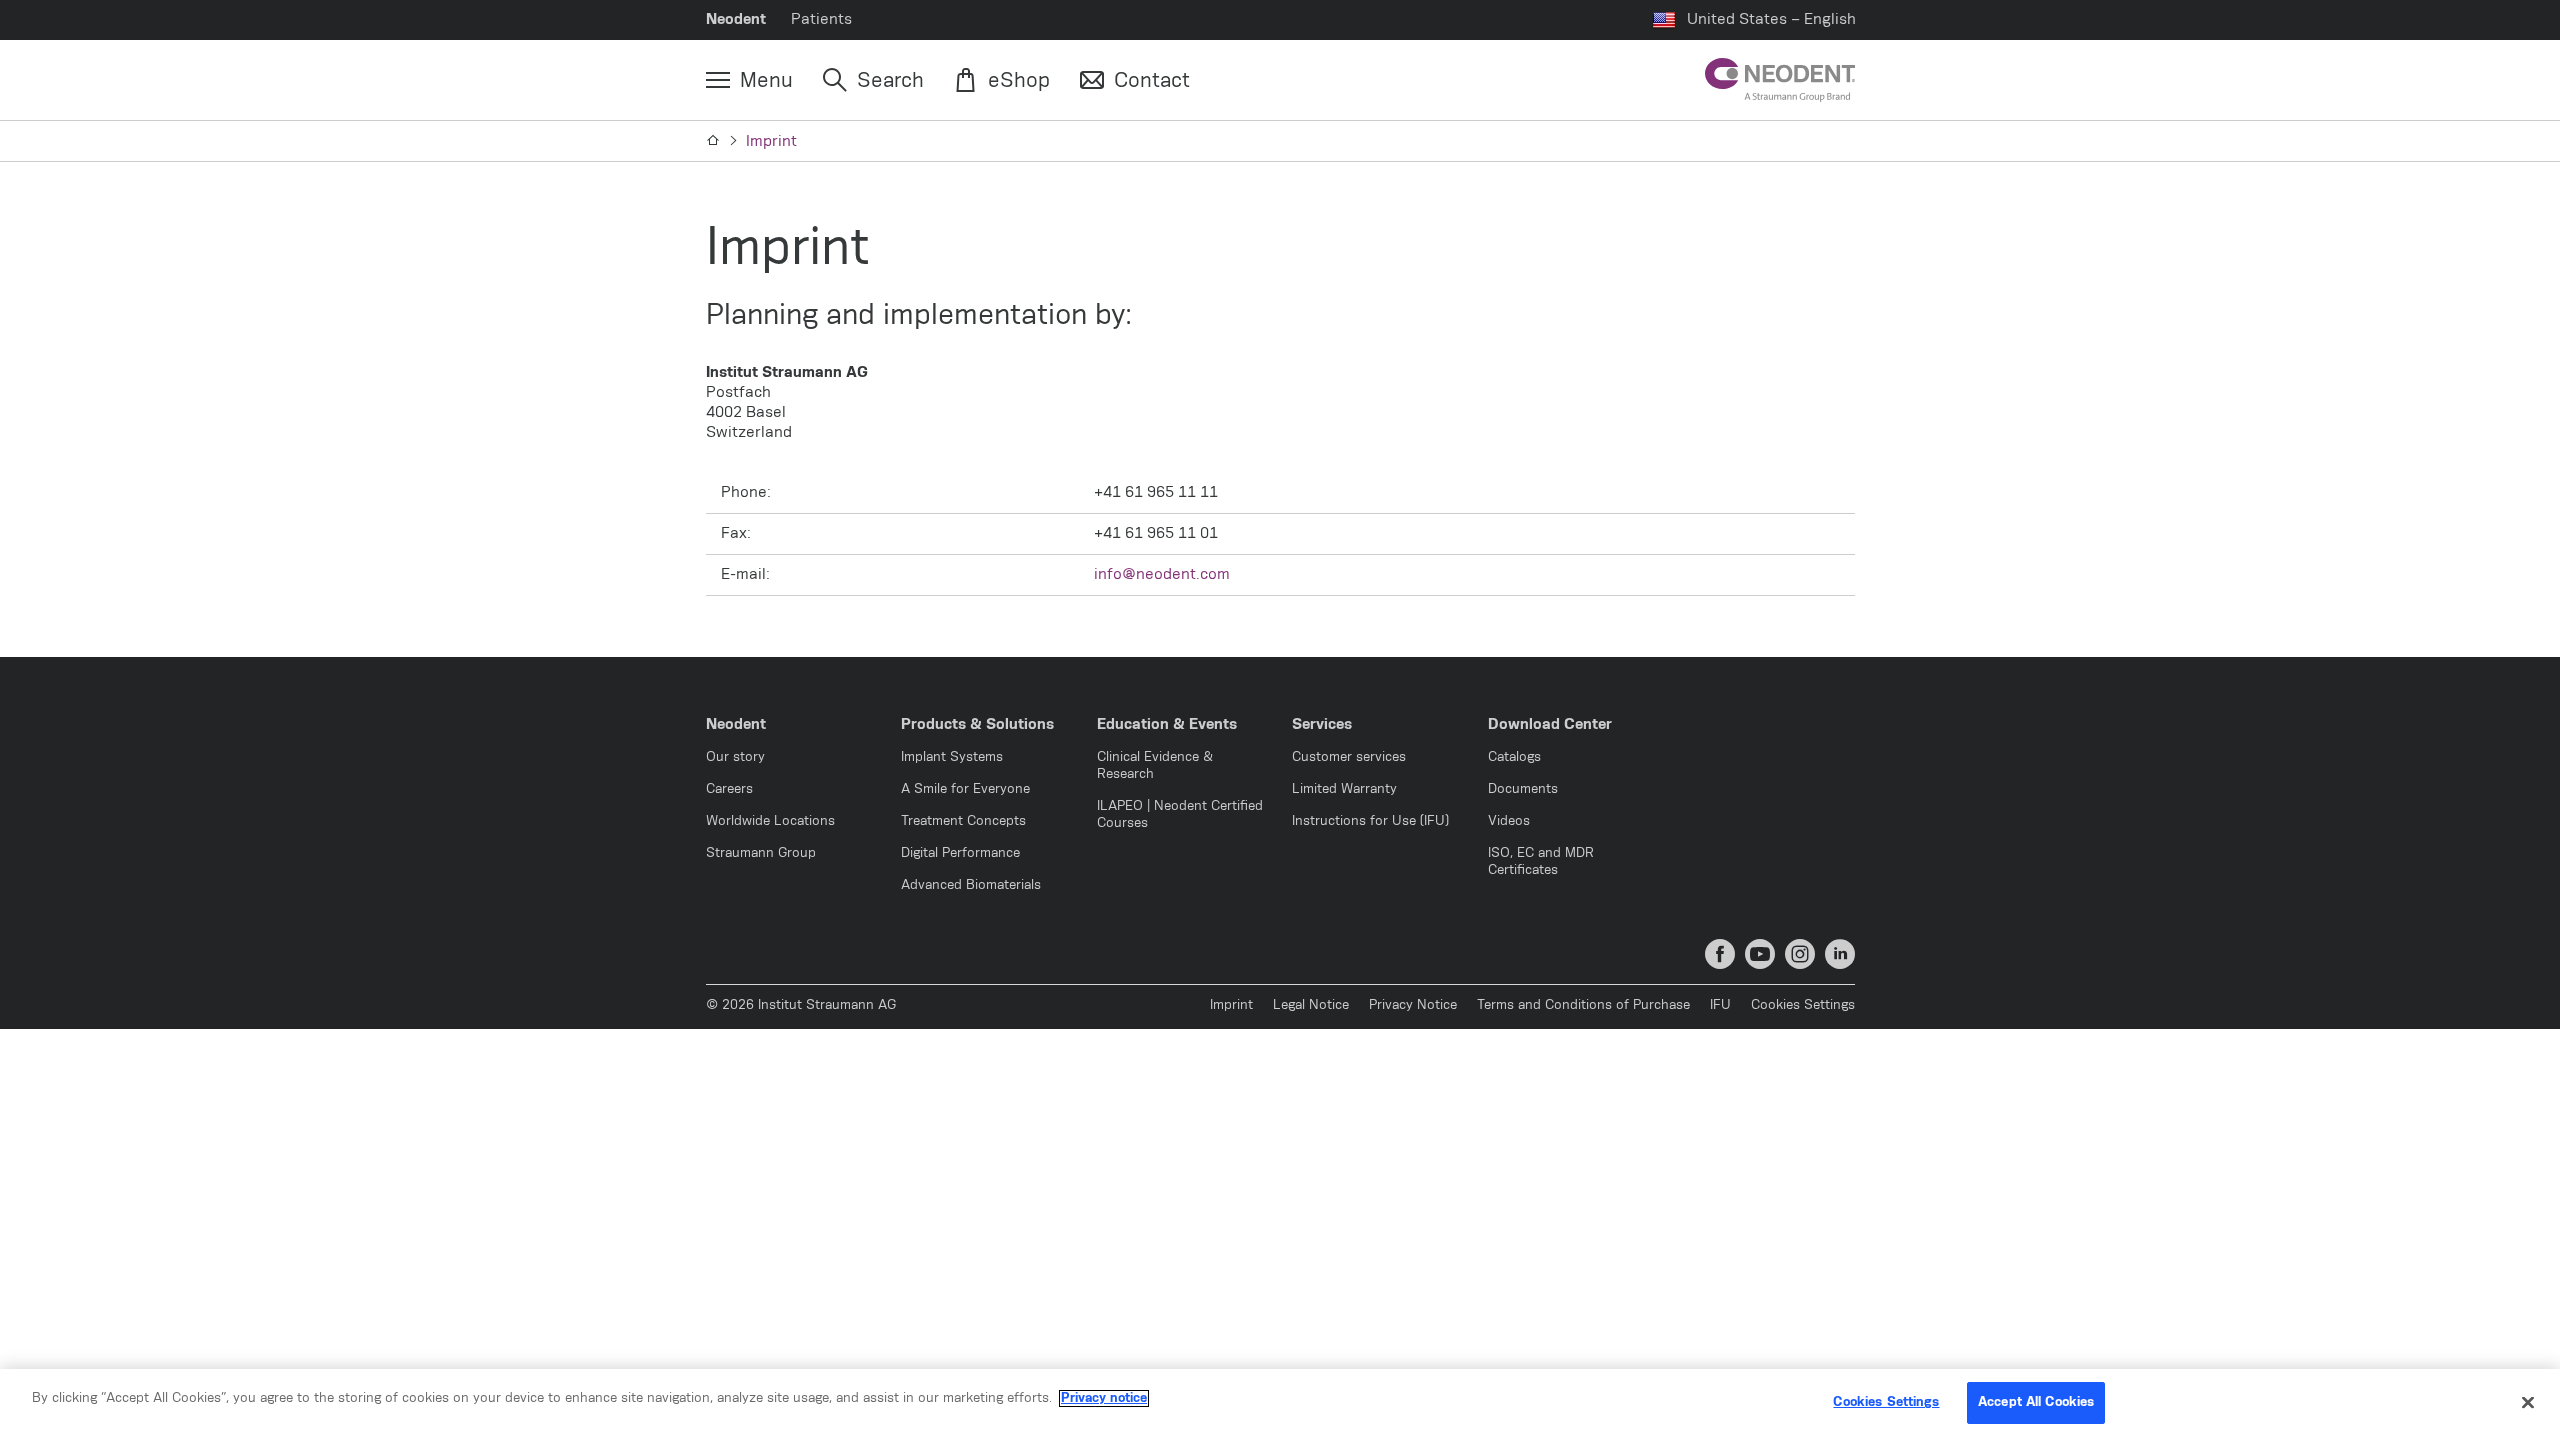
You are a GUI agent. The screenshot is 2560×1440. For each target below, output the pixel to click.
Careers (729, 789)
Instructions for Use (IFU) (1370, 821)
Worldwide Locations (770, 821)
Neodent (736, 19)
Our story (735, 757)
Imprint (771, 141)
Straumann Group (761, 853)
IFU (1720, 1005)
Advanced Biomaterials (971, 885)
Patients (821, 19)
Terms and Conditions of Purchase (1583, 1005)
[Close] (2528, 1402)
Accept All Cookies (2036, 1402)
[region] (1280, 1404)
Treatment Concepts (963, 821)
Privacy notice (1104, 1398)
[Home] (713, 141)
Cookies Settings (1803, 1005)
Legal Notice (1311, 1005)
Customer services (1349, 757)
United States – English (1771, 19)
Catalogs (1514, 757)
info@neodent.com (1162, 574)
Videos (1509, 821)
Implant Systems (952, 757)
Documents (1523, 789)
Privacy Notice (1413, 1005)
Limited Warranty (1344, 789)
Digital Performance (960, 853)
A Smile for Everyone (965, 789)
